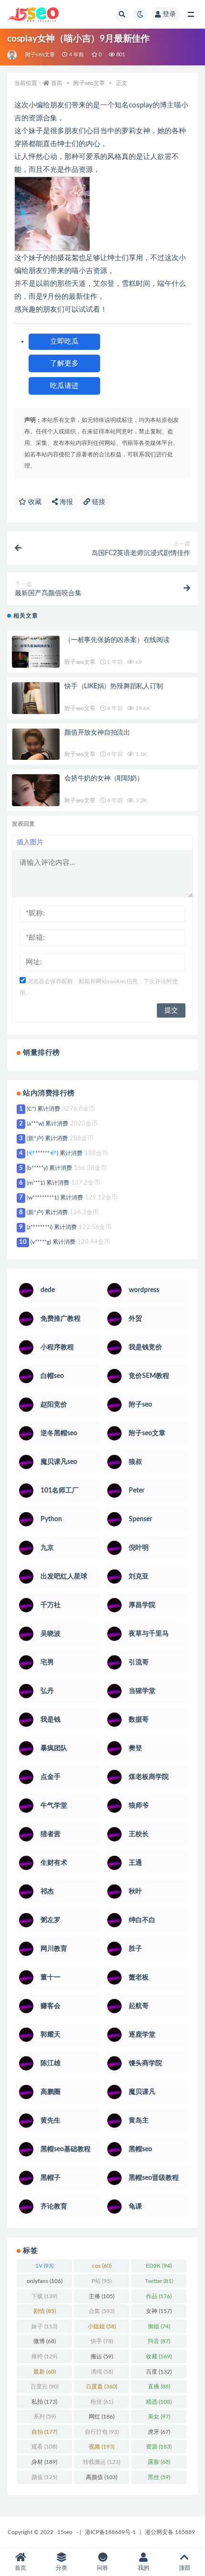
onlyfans (45, 2281)
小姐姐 (102, 2326)
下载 (44, 2296)
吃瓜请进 (64, 386)
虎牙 (159, 2432)
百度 (159, 2372)
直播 (159, 2387)
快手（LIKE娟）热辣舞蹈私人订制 (114, 686)
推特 (44, 2356)
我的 (143, 2568)
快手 (102, 2341)
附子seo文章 (40, 55)
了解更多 (64, 363)
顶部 (184, 2568)
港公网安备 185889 (170, 2532)
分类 (61, 2568)
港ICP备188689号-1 (110, 2532)
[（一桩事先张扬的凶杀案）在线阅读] (36, 660)
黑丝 (159, 2477)
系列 (45, 2417)
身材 (44, 2462)
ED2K (159, 2266)
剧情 (45, 2311)
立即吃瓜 (64, 342)
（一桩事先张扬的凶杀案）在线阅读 (117, 640)
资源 (159, 2447)
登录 (169, 14)
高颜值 (102, 2477)
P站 (102, 2281)
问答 (102, 2568)
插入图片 (30, 842)
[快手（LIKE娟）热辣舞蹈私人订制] (36, 706)
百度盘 (102, 2387)
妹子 (44, 2326)
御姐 (159, 2326)
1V (44, 2266)
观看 (44, 2447)
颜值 (44, 2477)
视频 (102, 2447)
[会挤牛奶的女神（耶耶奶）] (36, 798)
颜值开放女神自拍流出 (97, 733)
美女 (159, 2417)
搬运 (102, 2356)
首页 (57, 83)
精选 (159, 2402)
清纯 (102, 2372)
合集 (102, 2311)
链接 (98, 502)
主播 (102, 2296)
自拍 (44, 2432)
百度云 (45, 2387)
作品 (159, 2296)
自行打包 (102, 2432)
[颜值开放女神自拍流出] (36, 752)
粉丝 (102, 2402)
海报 (65, 502)
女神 (159, 2311)
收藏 (34, 502)
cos (102, 2266)
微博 (45, 2341)
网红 (102, 2417)
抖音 (159, 2341)
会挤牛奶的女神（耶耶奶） (104, 778)
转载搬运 (102, 2462)
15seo (65, 2532)
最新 (45, 2372)
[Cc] (13, 55)
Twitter (159, 2281)
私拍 (44, 2402)
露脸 (159, 2462)
